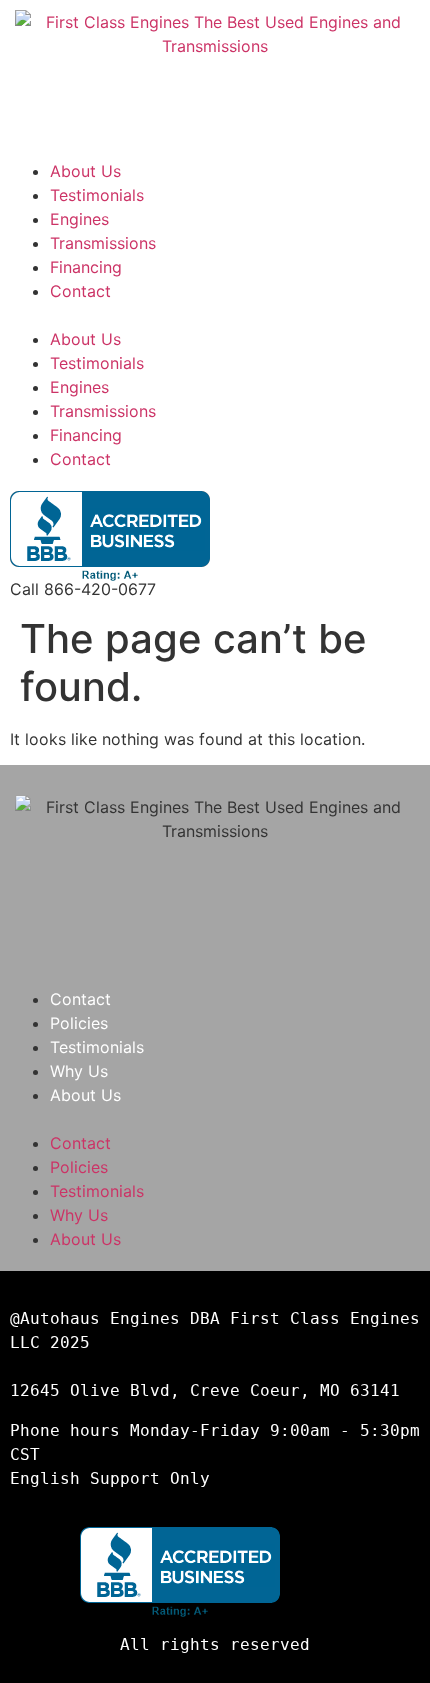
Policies (79, 1023)
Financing (86, 267)
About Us (85, 171)
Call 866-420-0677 (83, 589)
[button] (215, 315)
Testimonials (97, 195)
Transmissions (103, 243)
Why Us (79, 1071)
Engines (79, 219)
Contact (80, 291)
